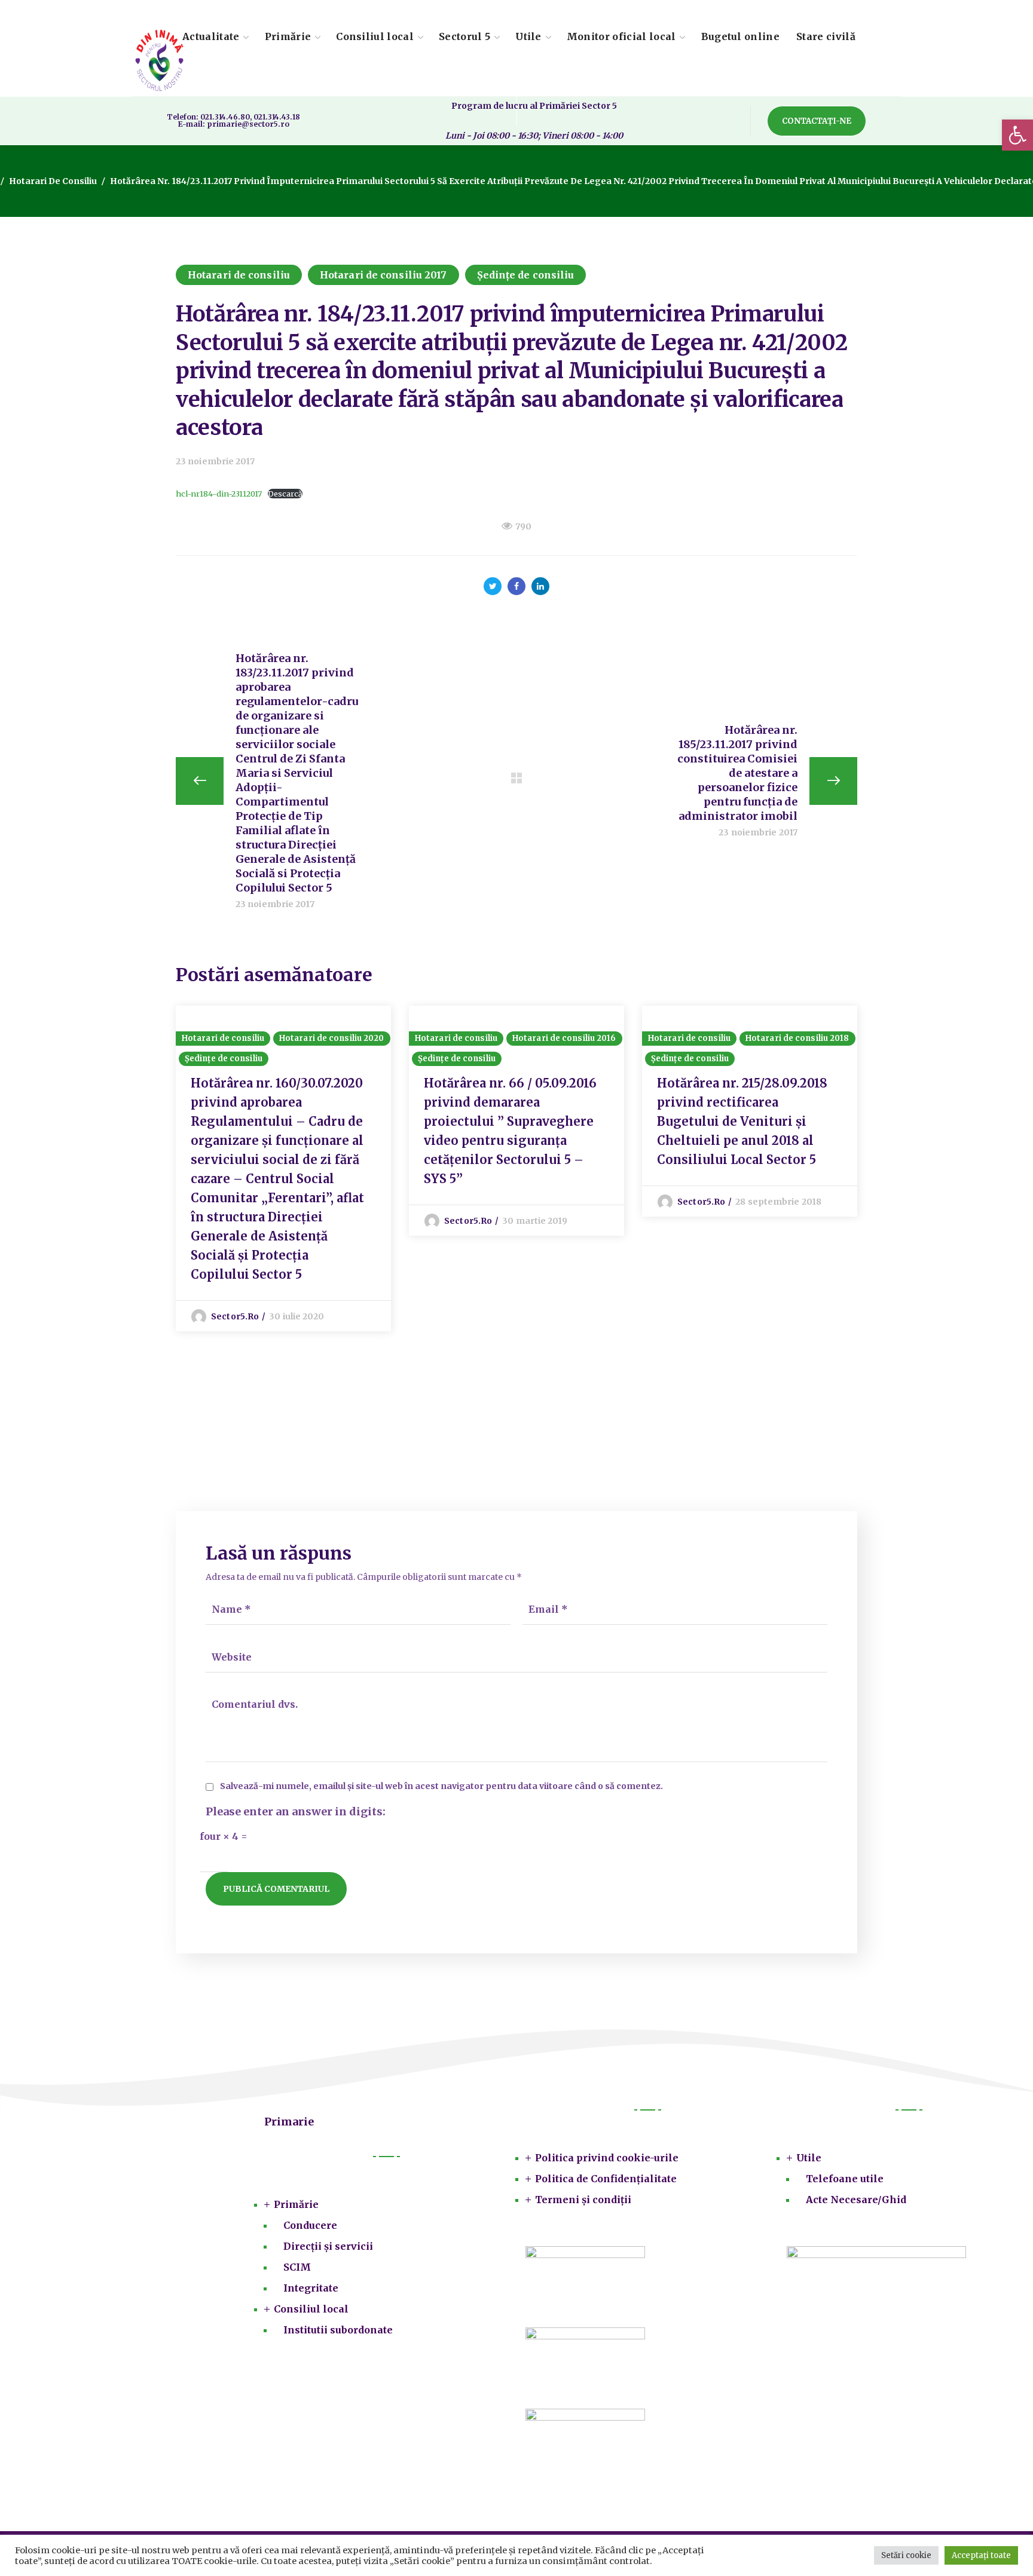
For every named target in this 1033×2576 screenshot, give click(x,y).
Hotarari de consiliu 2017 (383, 275)
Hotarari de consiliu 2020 (332, 1038)
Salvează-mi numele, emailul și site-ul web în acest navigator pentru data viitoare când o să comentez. (441, 1786)
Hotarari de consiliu (53, 181)
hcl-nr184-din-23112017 (219, 494)
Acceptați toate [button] (981, 2555)
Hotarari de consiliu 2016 (564, 1038)
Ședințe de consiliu (526, 275)
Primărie (296, 2204)
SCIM (297, 2267)
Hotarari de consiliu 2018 (797, 1038)
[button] (1017, 135)
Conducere (310, 2225)
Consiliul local (311, 2309)
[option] (283, 1168)
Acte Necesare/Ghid (856, 2200)
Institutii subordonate (338, 2330)
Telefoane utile (845, 2179)
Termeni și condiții (583, 2200)
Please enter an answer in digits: (296, 1812)
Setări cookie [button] (906, 2555)
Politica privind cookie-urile (607, 2158)
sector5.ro (235, 1316)
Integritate (311, 2288)
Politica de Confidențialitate (606, 2179)
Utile (809, 2158)
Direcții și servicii (328, 2246)
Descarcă (285, 494)
